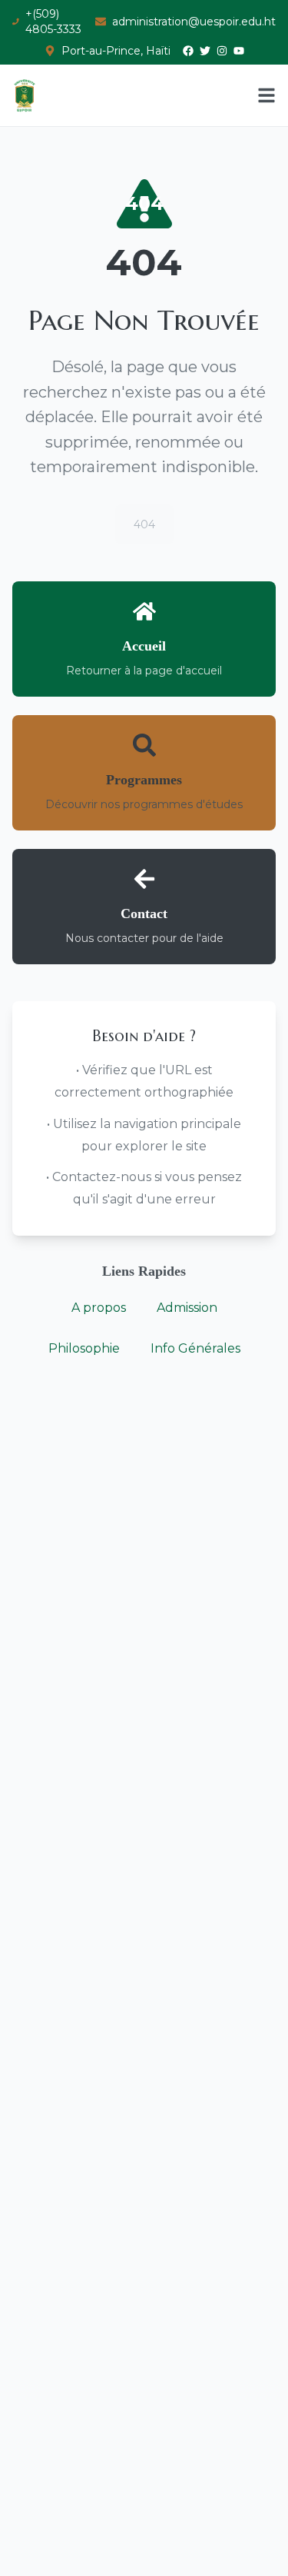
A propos (99, 1308)
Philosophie (84, 1348)
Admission (187, 1308)
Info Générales (195, 1348)
